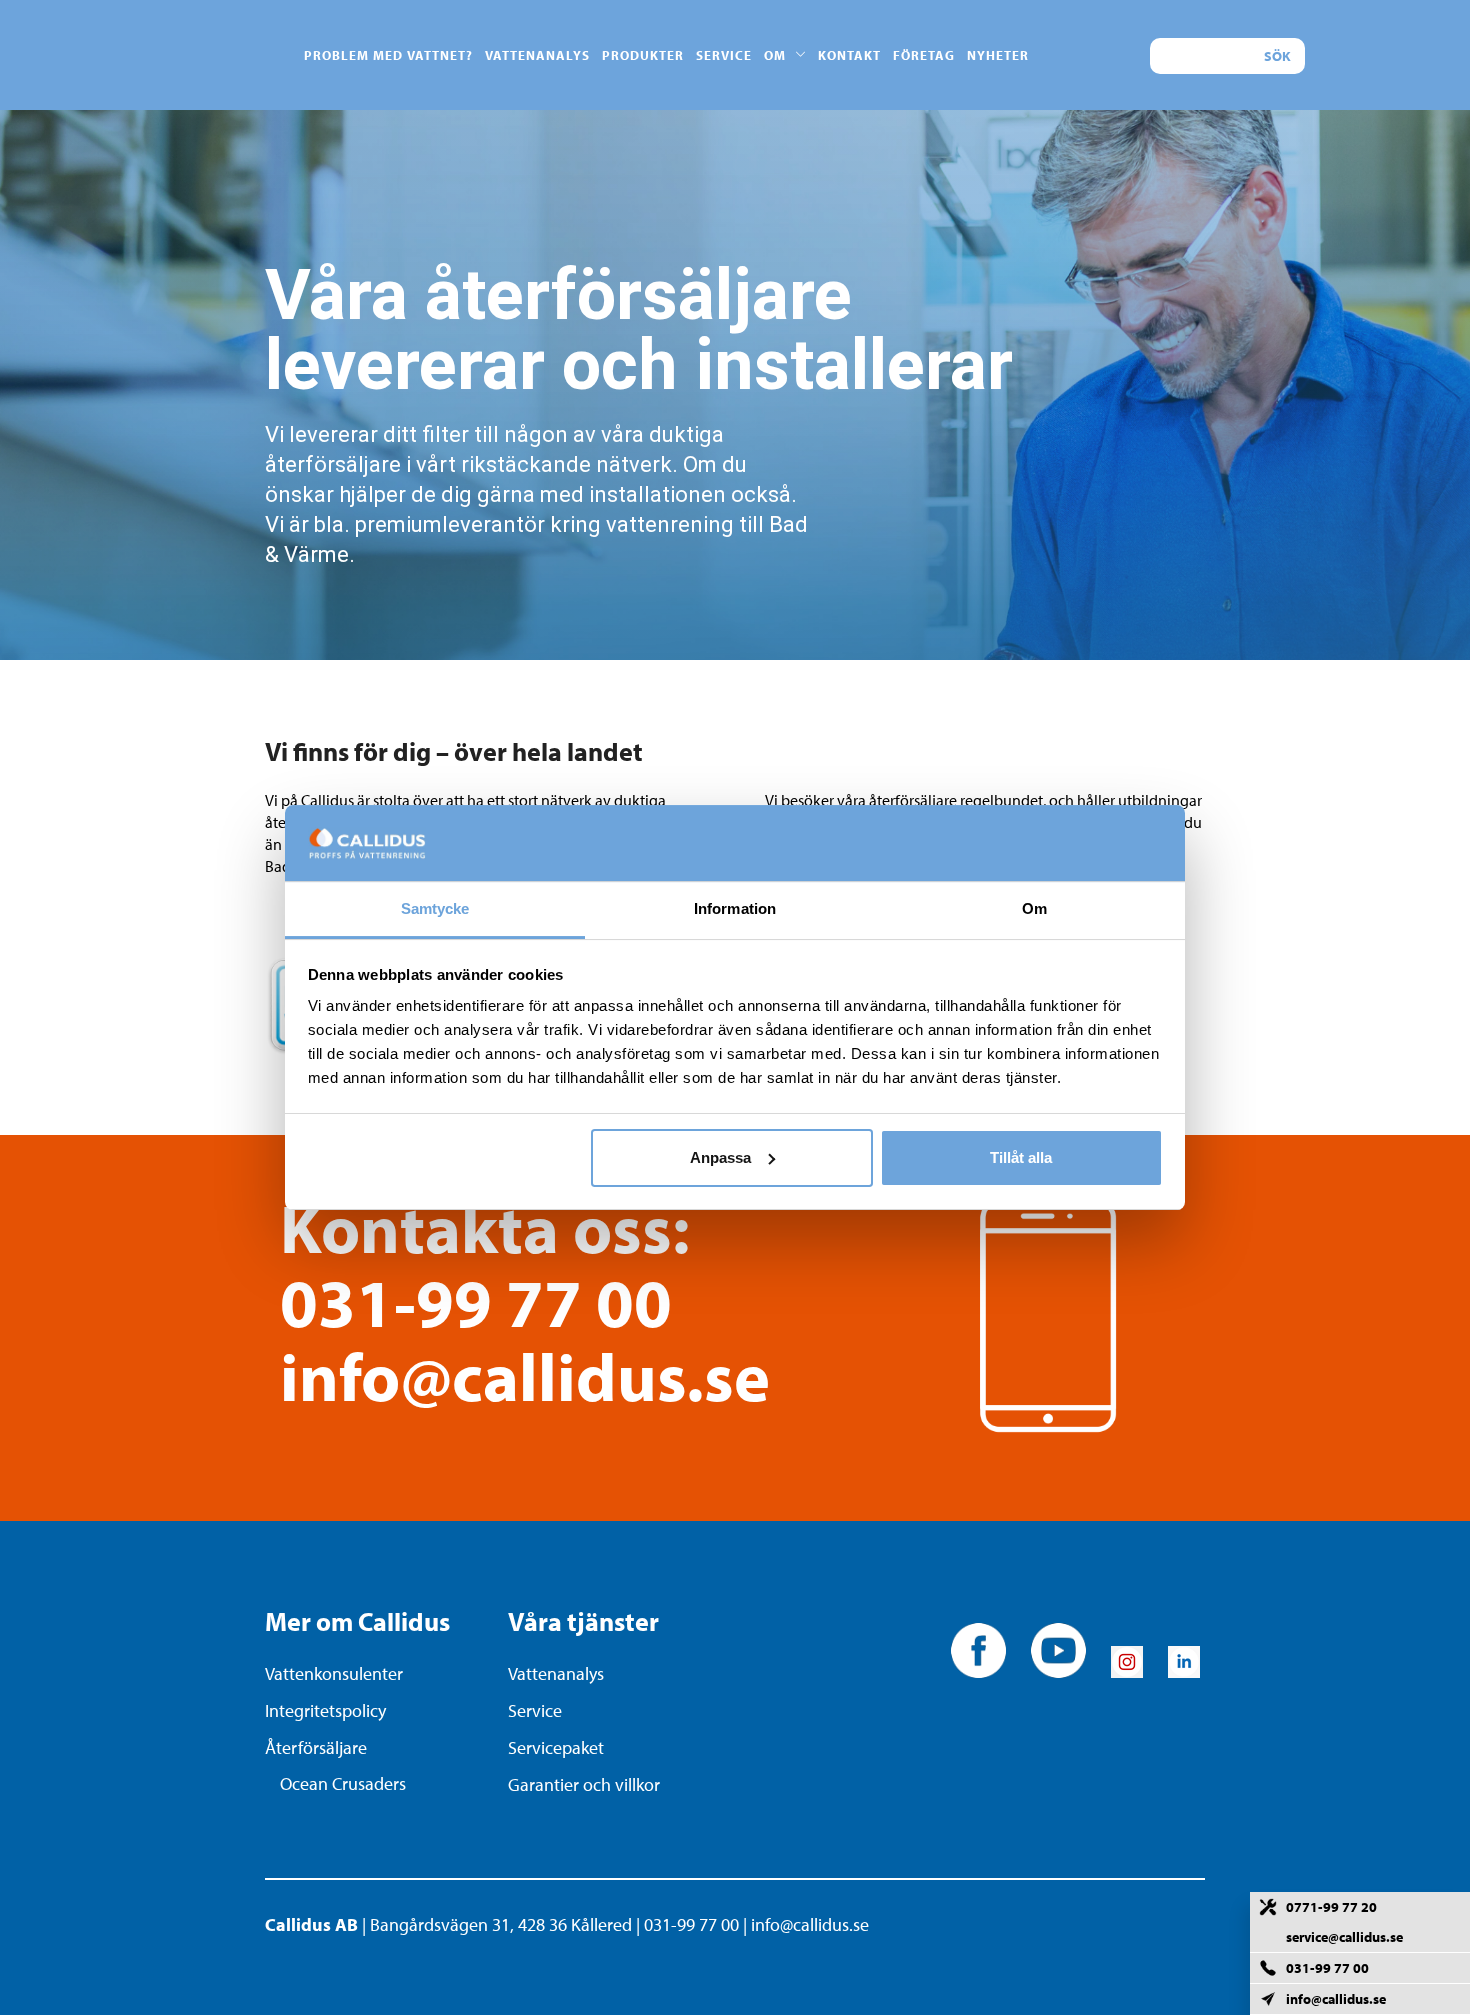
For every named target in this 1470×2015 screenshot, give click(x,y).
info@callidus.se (525, 1375)
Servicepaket (556, 1747)
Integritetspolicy (325, 1710)
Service (535, 1710)
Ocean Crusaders (343, 1783)
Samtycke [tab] (435, 908)
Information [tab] (735, 908)
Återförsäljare (316, 1747)
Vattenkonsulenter (334, 1673)
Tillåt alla (1021, 1157)
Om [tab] (1034, 908)
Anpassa (720, 1157)
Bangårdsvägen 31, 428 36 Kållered (501, 1924)
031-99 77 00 (476, 1301)
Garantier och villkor (584, 1784)
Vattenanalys (556, 1673)
